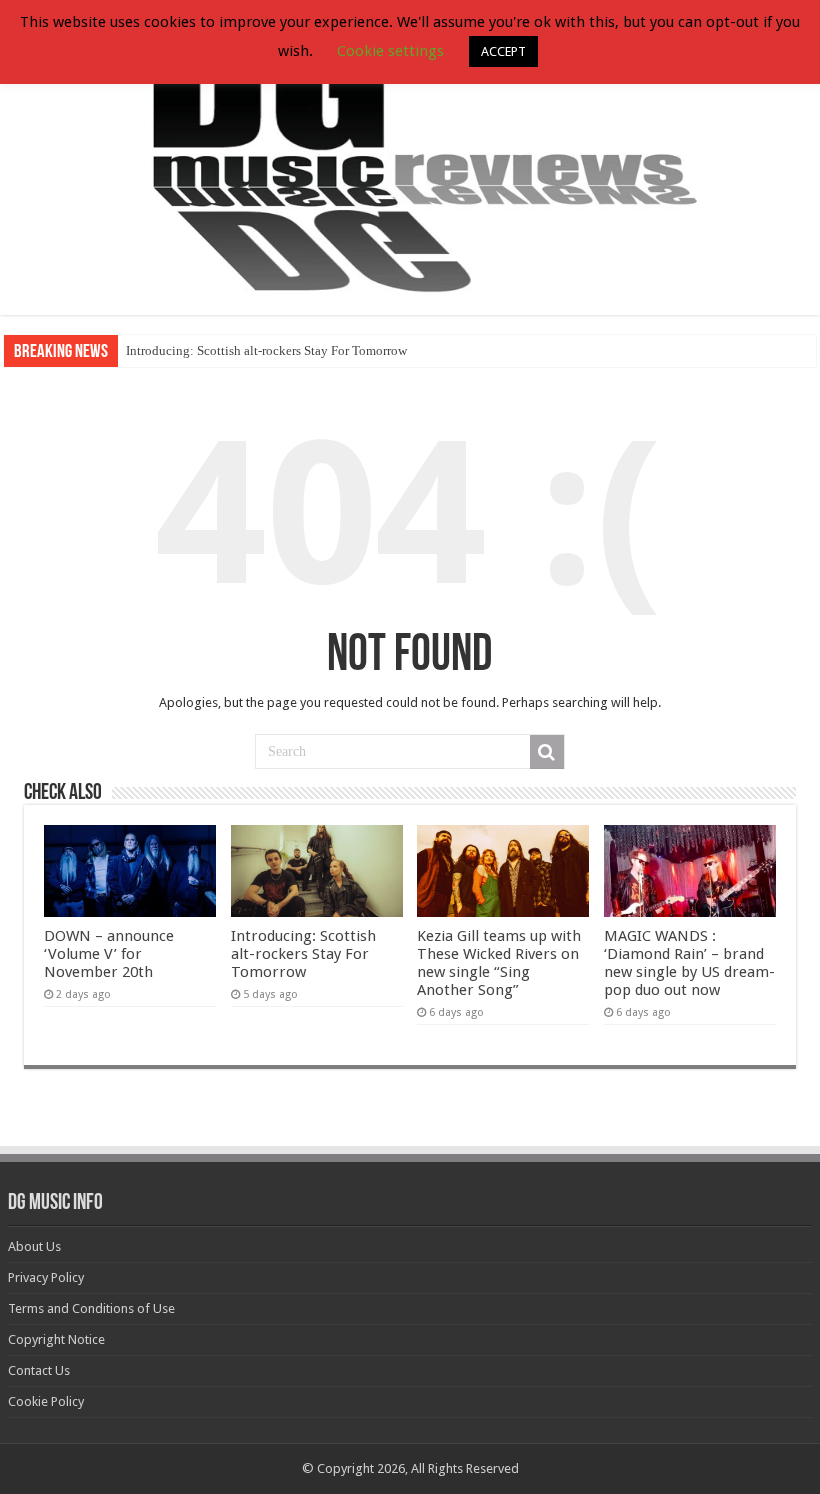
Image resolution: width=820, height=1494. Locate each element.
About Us (34, 1246)
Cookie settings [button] (390, 51)
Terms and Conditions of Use (91, 1308)
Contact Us (39, 1370)
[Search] (547, 752)
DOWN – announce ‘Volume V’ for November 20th (109, 954)
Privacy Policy (46, 1277)
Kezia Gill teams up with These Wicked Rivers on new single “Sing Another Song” (499, 963)
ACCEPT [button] (503, 51)
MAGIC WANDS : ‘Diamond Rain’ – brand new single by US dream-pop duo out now (689, 963)
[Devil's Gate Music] (410, 159)
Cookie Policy (46, 1401)
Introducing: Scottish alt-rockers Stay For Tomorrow (266, 350)
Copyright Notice (56, 1339)
